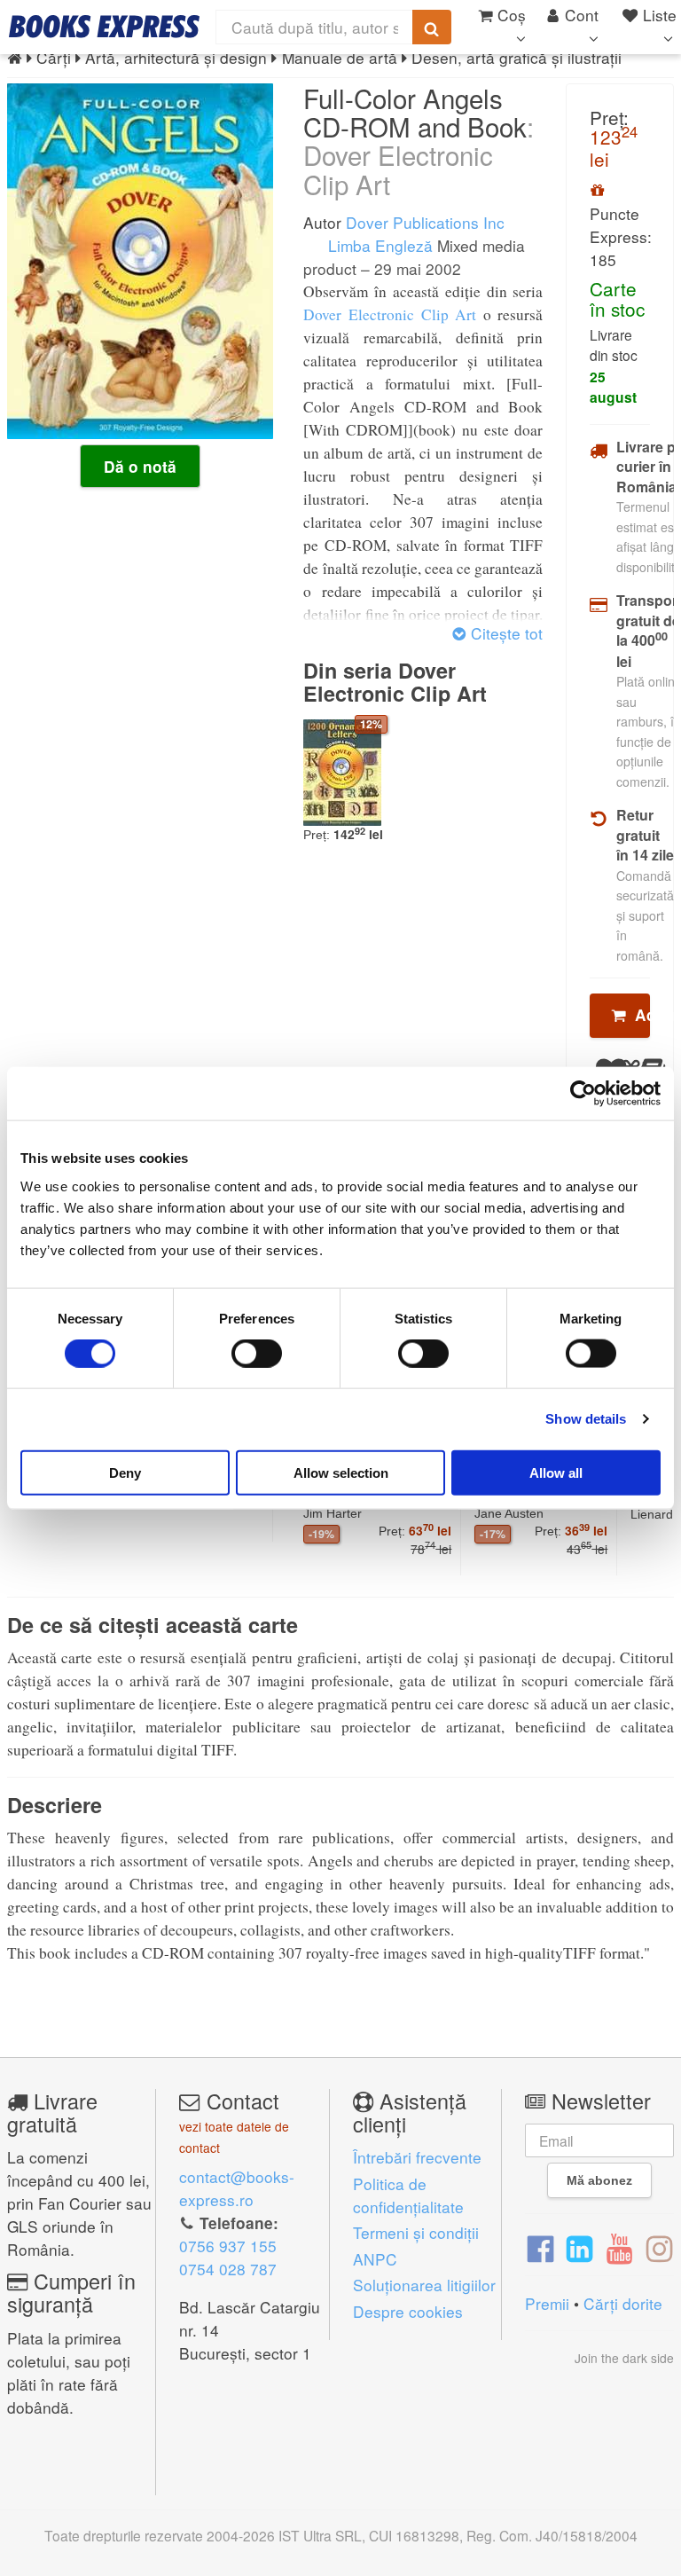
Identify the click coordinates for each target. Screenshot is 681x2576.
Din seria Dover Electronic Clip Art (395, 682)
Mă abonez (599, 2180)
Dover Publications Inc (425, 222)
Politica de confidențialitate (408, 2195)
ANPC (375, 2259)
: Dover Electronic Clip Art (419, 155)
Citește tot (505, 633)
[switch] (257, 1354)
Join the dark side (624, 2358)
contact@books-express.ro (237, 2188)
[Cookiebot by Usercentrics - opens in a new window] (583, 1094)
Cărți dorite (623, 2303)
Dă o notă (140, 467)
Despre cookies (408, 2311)
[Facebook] (540, 2247)
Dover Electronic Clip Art (390, 314)
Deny (125, 1472)
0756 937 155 (228, 2246)
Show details (586, 1419)
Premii (547, 2303)
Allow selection (341, 1472)
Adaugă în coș (638, 1015)
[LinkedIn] (579, 2247)
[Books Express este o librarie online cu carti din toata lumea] (104, 27)
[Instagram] (659, 2247)
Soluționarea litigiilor (424, 2285)
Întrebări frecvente (417, 2157)
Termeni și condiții (416, 2232)
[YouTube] (619, 2247)
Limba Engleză (378, 245)
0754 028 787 (228, 2269)
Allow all (556, 1472)
